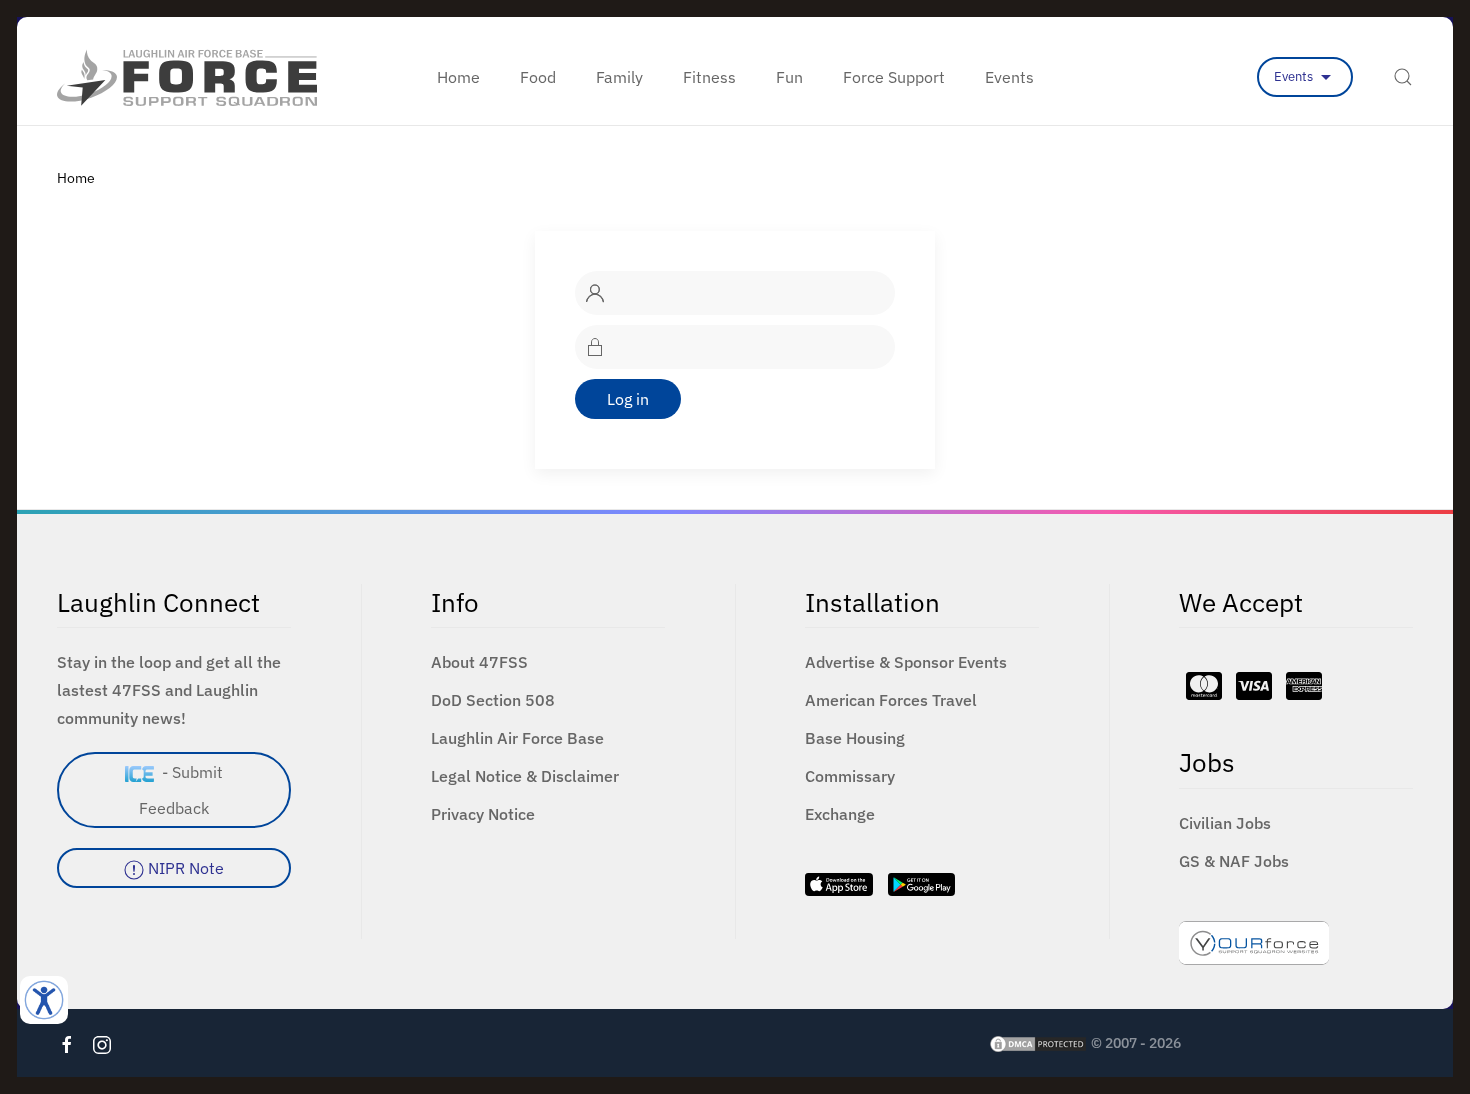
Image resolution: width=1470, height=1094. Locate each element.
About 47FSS (479, 662)
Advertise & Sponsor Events (906, 662)
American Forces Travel (891, 700)
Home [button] (458, 77)
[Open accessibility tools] (44, 1000)
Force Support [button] (894, 77)
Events (1295, 76)
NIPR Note (184, 868)
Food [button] (538, 77)
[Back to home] (187, 77)
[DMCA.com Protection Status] (1038, 1043)
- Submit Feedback (181, 790)
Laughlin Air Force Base (517, 738)
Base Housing (855, 738)
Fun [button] (789, 77)
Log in (628, 399)
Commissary (850, 776)
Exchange (840, 814)
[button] (1403, 77)
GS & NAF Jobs (1234, 861)
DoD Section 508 (493, 700)
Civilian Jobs (1225, 823)
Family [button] (619, 77)
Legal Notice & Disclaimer (525, 776)
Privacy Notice (483, 814)
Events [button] (1009, 77)
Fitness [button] (709, 77)
